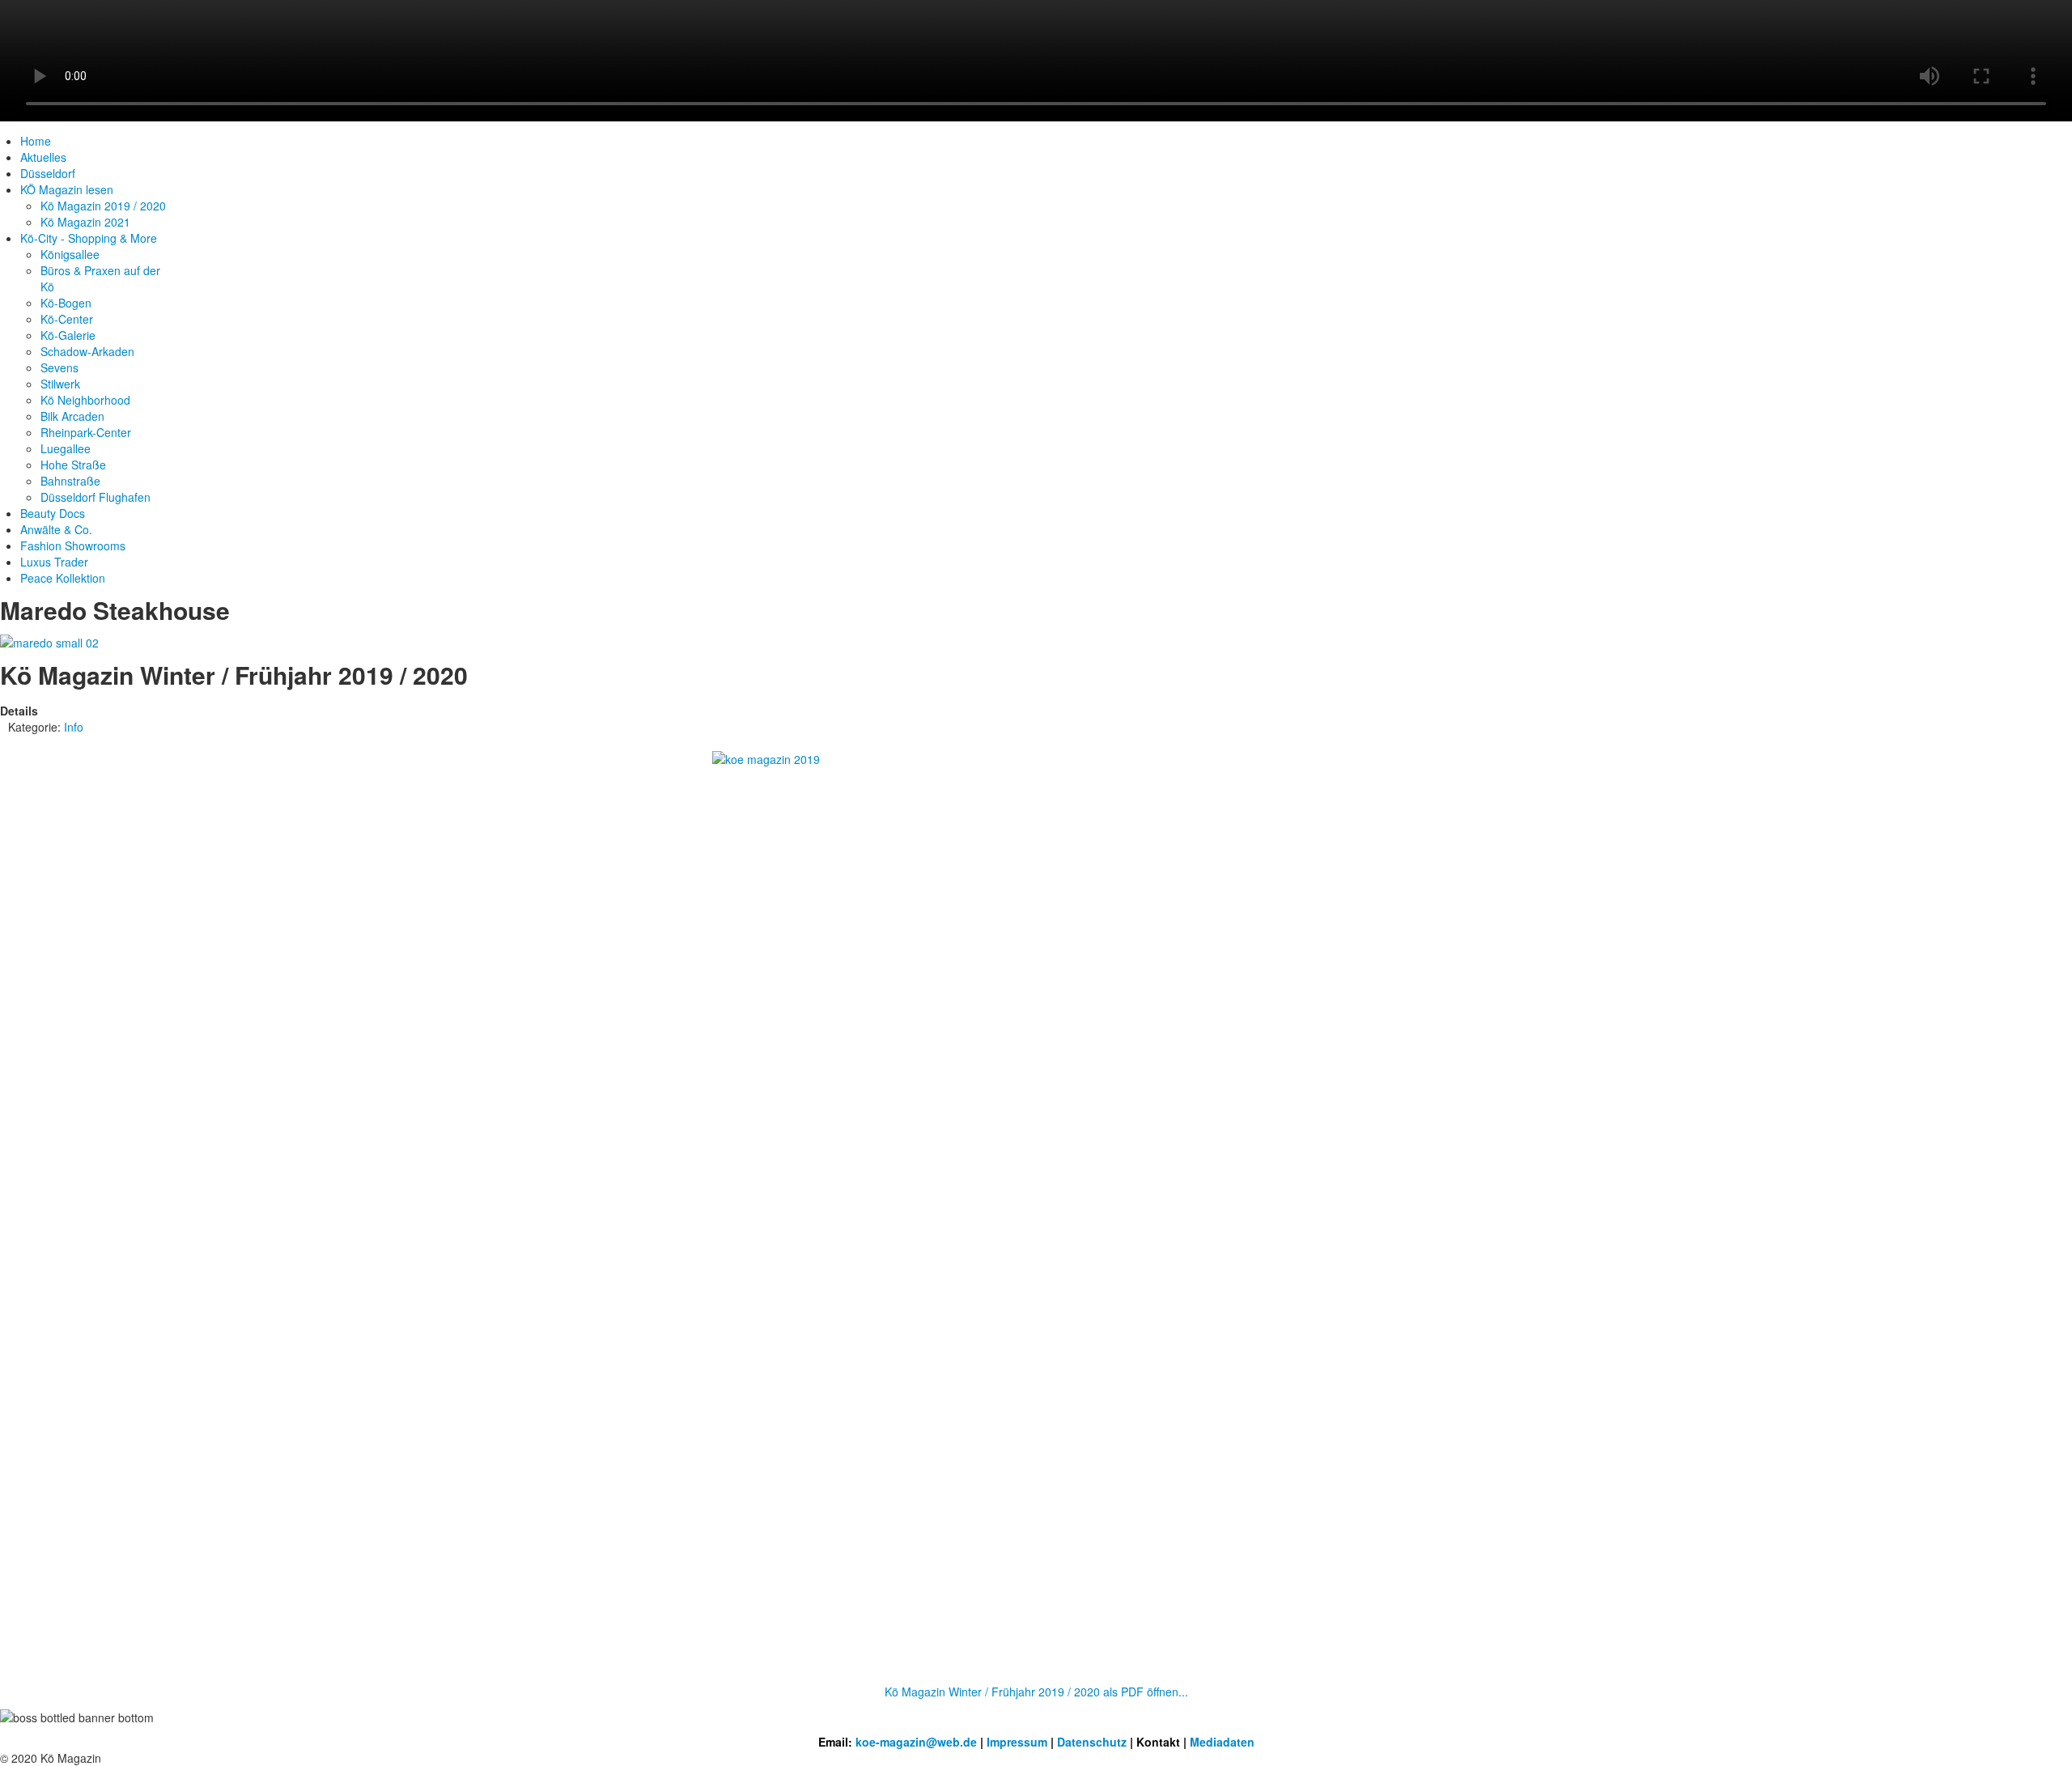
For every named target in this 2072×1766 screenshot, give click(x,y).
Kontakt (1158, 1742)
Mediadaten (1222, 1742)
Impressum (1017, 1742)
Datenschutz (1092, 1742)
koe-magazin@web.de (916, 1742)
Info (74, 727)
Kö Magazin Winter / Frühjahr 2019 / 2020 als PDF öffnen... (1036, 1692)
